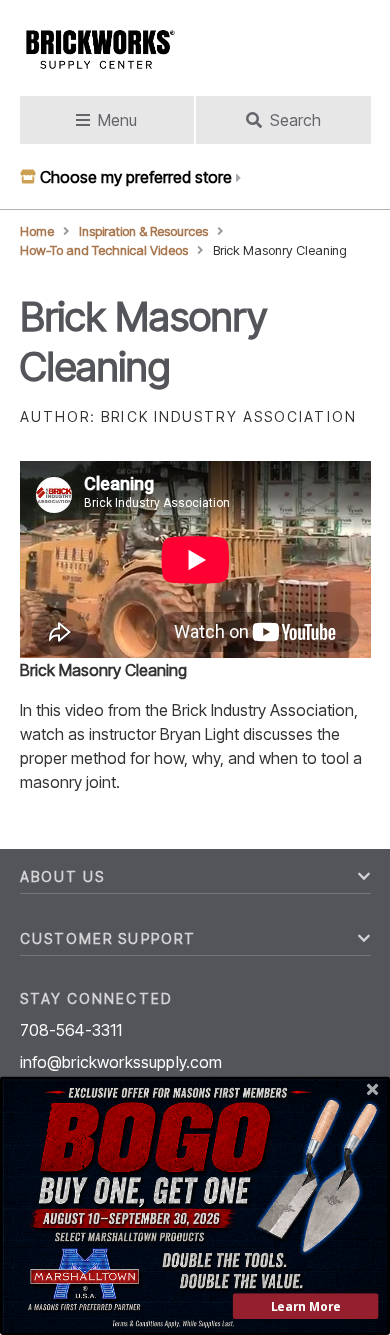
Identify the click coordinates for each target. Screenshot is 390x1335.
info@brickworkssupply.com (121, 1062)
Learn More (306, 1306)
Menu (117, 120)
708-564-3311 (71, 1030)
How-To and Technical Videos (104, 250)
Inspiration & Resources (143, 231)
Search (295, 120)
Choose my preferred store (136, 177)
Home (37, 231)
